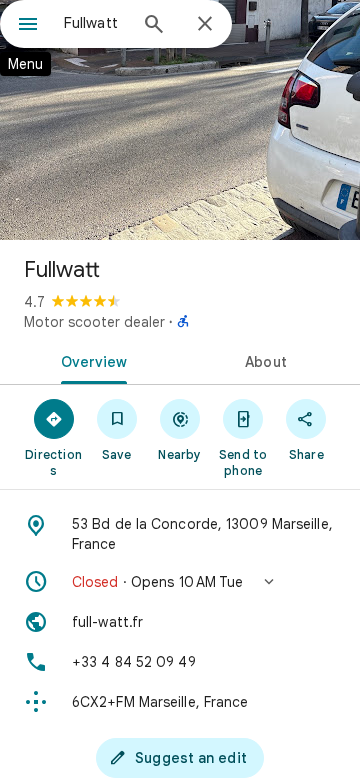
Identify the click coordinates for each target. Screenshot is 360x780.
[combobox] (95, 23)
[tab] (90, 360)
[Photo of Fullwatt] (180, 120)
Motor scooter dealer (94, 322)
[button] (180, 582)
